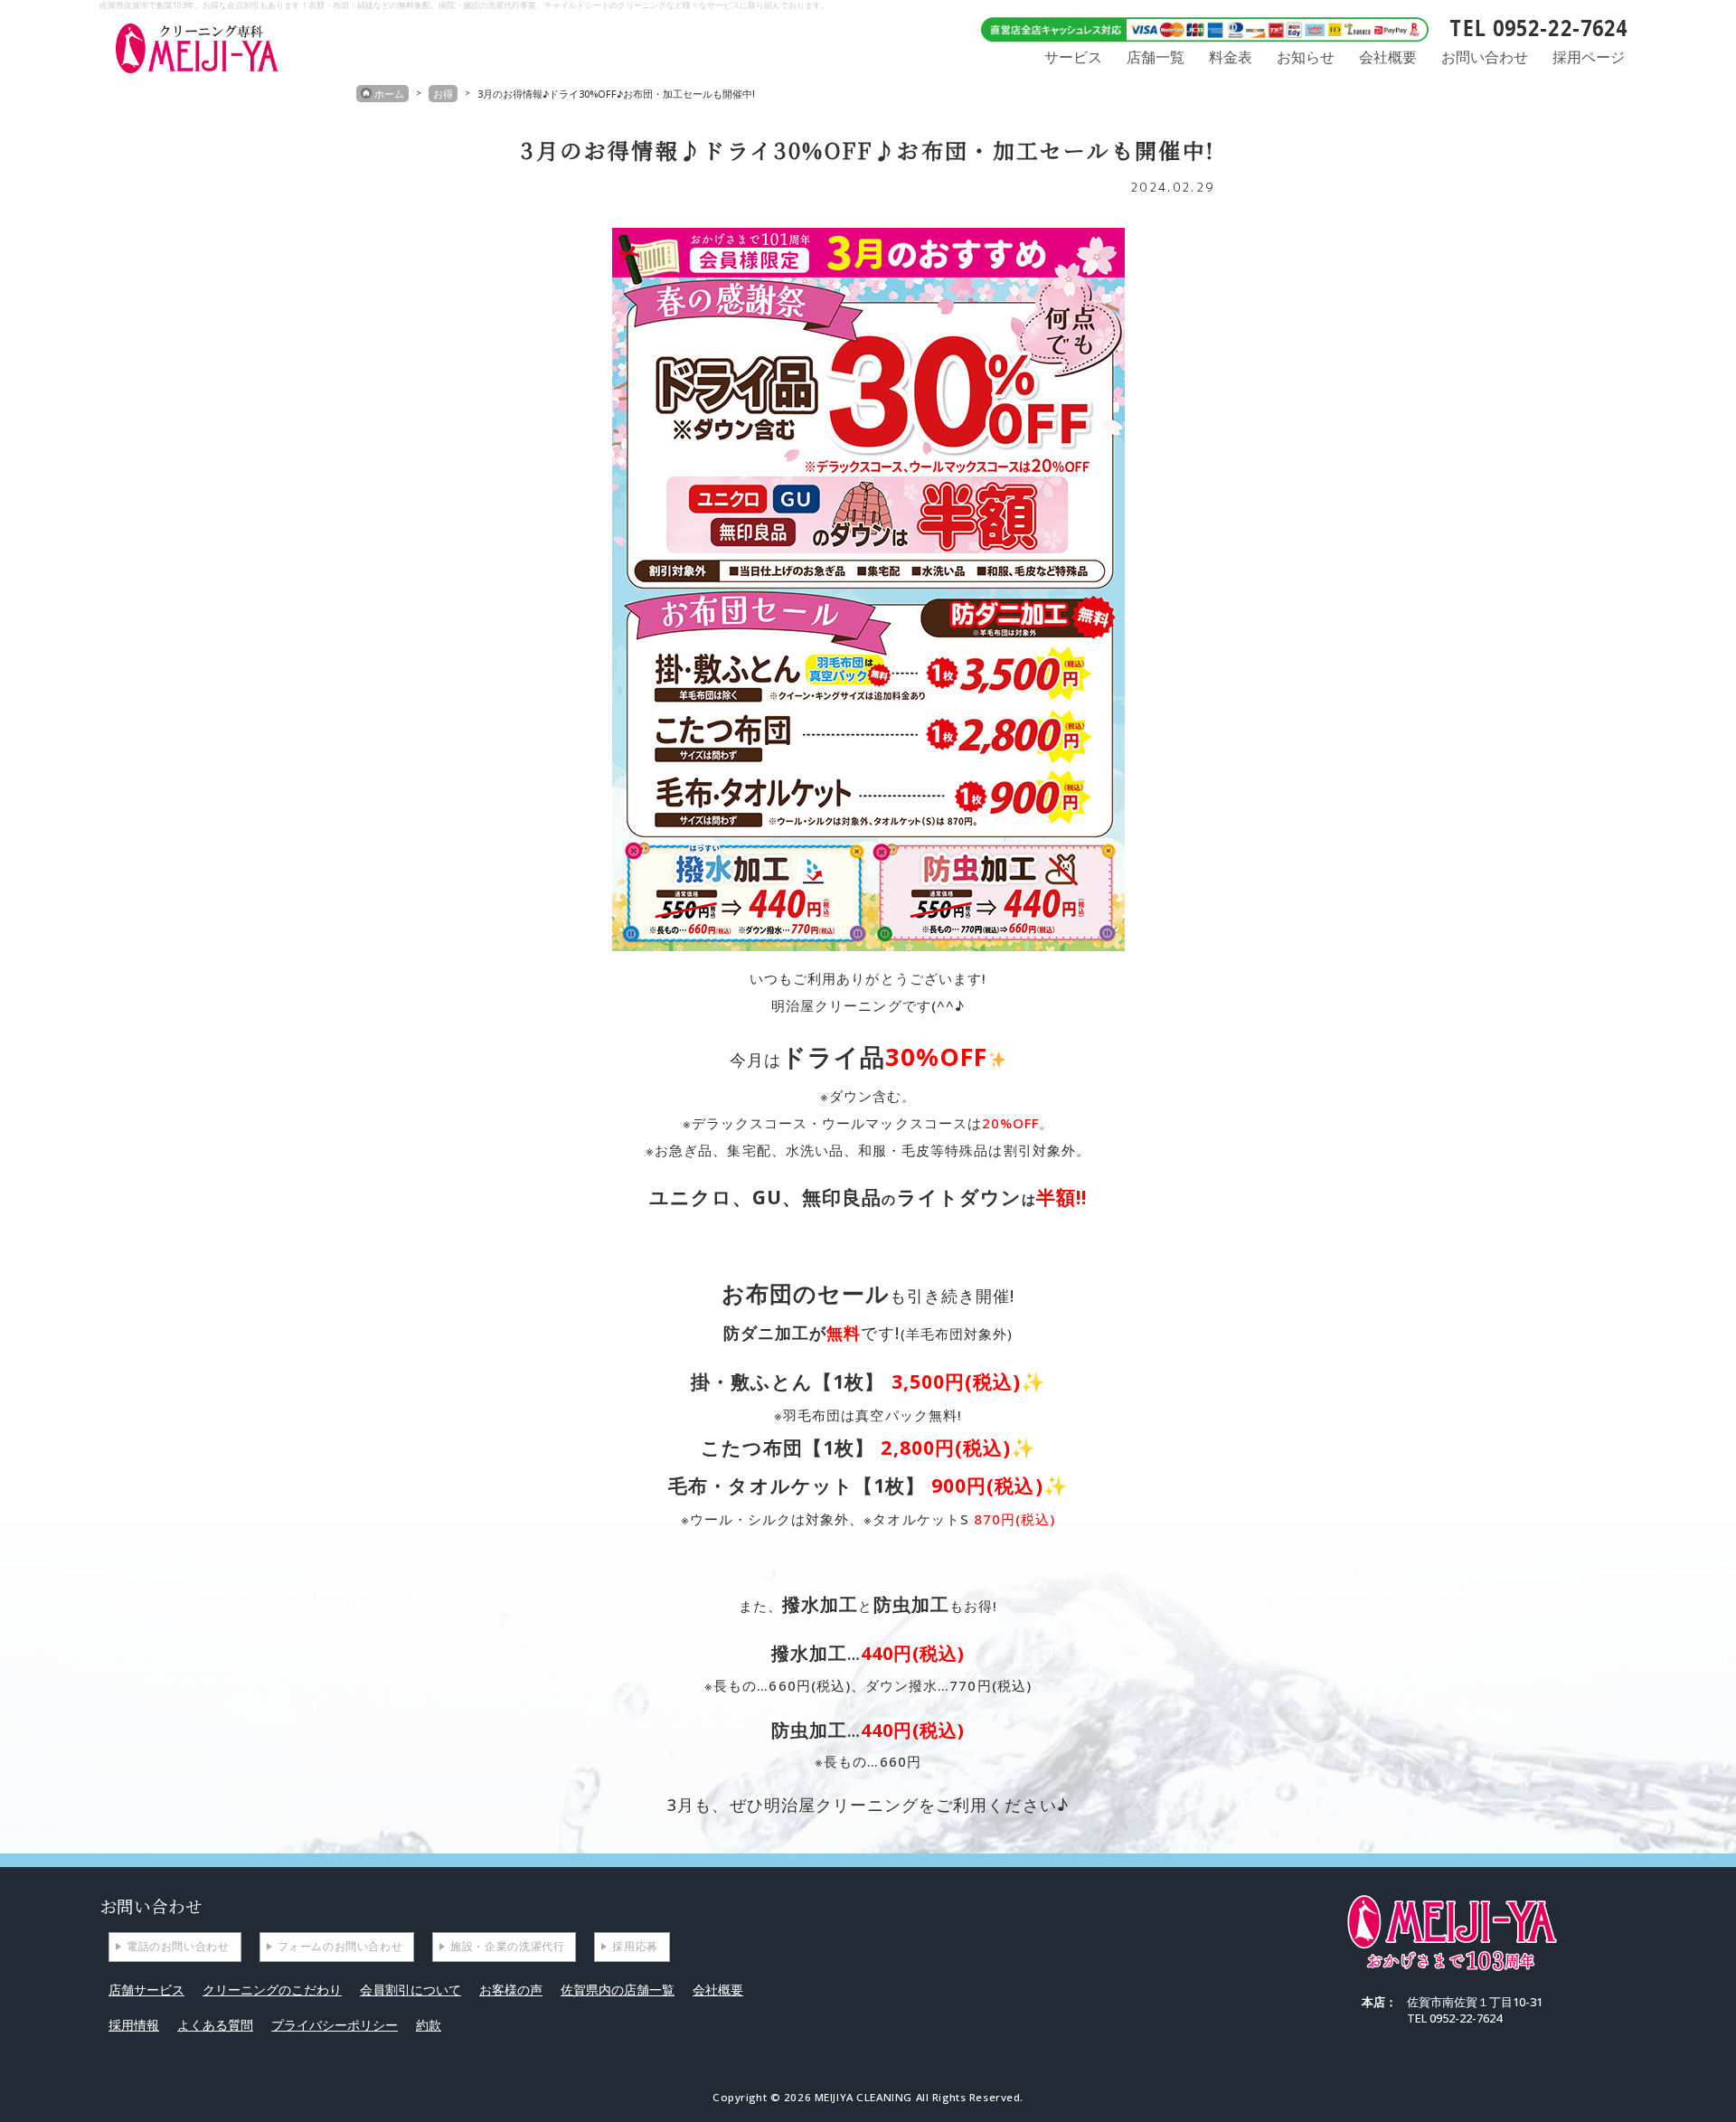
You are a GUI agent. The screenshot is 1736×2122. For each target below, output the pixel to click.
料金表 (1231, 57)
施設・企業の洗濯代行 (507, 1946)
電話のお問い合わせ (178, 1946)
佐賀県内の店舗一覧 (618, 1990)
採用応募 (635, 1946)
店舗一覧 (1156, 57)
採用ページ (1589, 57)
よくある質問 (215, 2025)
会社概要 (1388, 57)
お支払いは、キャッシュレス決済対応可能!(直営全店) (1198, 28)
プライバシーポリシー (335, 2025)
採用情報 (134, 2025)
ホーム (389, 94)
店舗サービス (146, 1990)
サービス (1073, 57)
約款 (429, 2025)
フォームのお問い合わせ (340, 1946)
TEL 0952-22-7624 (1538, 28)
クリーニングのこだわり (272, 1990)
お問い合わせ (1485, 57)
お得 (443, 94)
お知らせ (1306, 57)
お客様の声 (511, 1990)
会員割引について (410, 1990)
